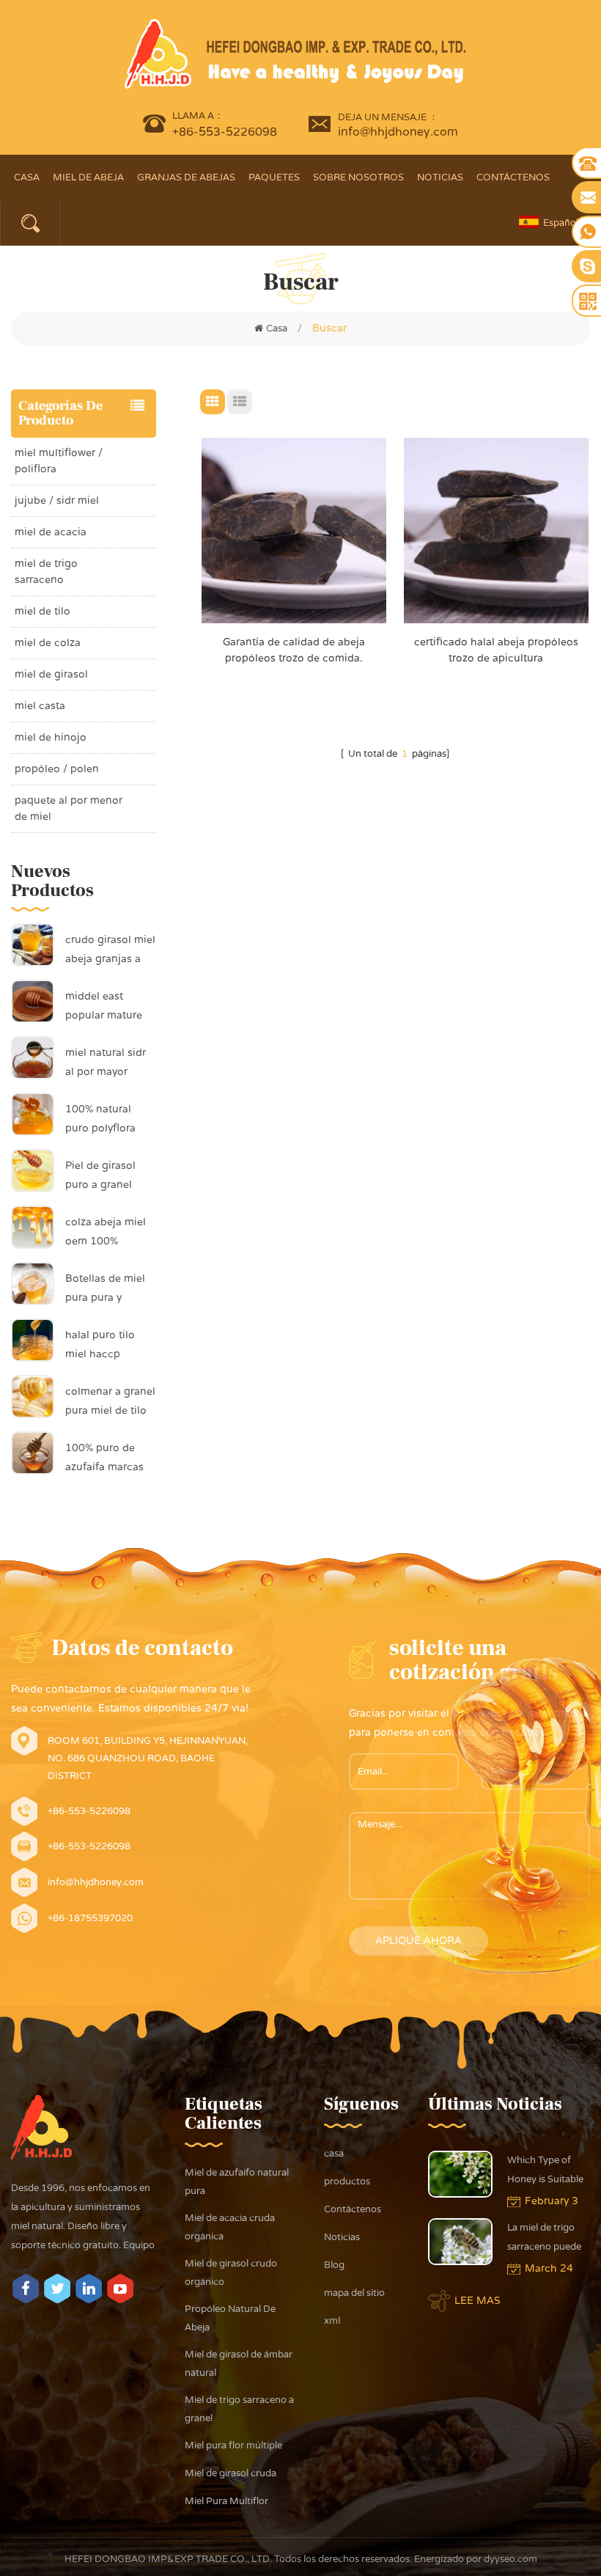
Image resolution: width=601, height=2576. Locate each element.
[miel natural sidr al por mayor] (33, 1057)
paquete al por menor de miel (69, 808)
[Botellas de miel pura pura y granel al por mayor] (33, 1283)
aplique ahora (419, 1941)
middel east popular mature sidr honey (104, 1008)
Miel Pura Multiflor (226, 2501)
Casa (27, 177)
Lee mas (478, 2301)
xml (332, 2321)
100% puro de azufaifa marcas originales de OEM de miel (104, 1459)
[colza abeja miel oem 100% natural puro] (33, 1227)
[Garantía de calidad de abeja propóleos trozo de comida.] (294, 530)
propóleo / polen (57, 769)
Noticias (440, 177)
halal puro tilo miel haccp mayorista (100, 1346)
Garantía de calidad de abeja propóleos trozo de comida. (294, 650)
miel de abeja (88, 177)
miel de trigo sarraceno (46, 572)
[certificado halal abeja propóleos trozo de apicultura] (496, 530)
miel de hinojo (51, 737)
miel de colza (48, 643)
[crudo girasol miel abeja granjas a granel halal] (33, 944)
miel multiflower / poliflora (59, 461)
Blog (334, 2265)
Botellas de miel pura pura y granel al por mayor (105, 1290)
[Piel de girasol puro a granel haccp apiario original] (33, 1170)
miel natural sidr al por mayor (106, 1062)
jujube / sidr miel (57, 500)
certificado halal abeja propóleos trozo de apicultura (496, 650)
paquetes (274, 177)
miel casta (40, 706)
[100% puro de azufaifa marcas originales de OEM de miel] (33, 1453)
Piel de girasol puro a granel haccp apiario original (100, 1177)
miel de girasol (51, 674)
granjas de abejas (186, 177)
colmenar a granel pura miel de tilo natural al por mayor (110, 1403)
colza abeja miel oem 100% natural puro (106, 1233)
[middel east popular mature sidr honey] (33, 1001)
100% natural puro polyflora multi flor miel (100, 1120)
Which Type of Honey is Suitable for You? (545, 2172)
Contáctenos (513, 177)
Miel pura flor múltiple (233, 2445)
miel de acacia (51, 532)
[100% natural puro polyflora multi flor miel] (33, 1114)
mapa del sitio (354, 2293)
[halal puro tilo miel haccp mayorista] (33, 1340)
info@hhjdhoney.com (398, 132)
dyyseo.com (509, 2559)
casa (334, 2154)
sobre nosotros (358, 177)
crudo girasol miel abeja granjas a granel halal (110, 951)
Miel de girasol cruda (231, 2473)
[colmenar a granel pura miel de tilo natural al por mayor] (33, 1396)
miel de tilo (43, 611)
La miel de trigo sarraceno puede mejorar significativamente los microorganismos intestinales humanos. (548, 2239)
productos (347, 2181)
